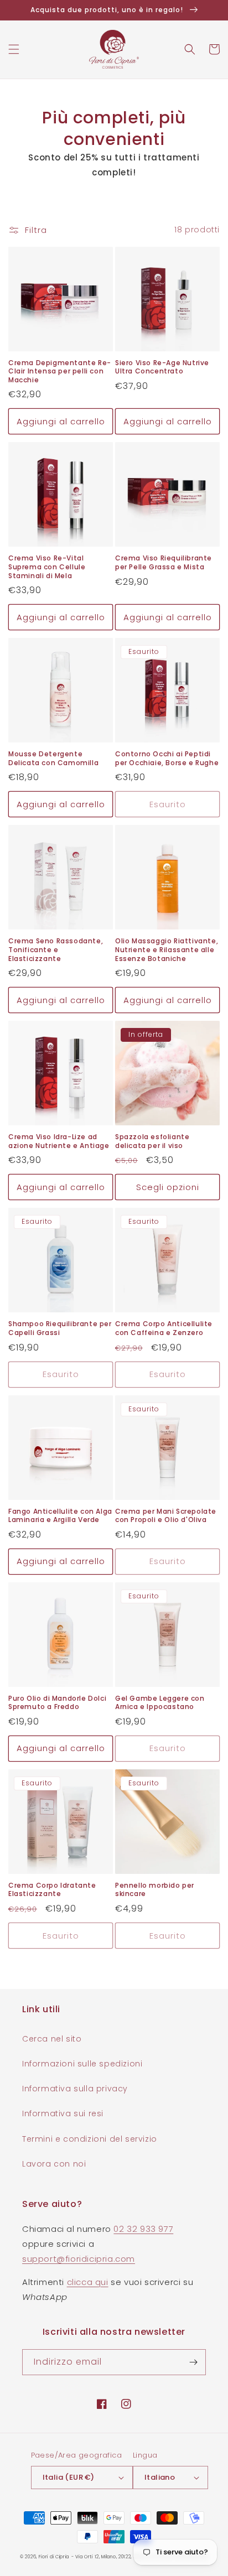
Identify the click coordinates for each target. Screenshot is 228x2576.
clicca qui (88, 2282)
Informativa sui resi (63, 2113)
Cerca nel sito (52, 2039)
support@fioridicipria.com (79, 2259)
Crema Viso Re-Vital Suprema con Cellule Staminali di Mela (47, 567)
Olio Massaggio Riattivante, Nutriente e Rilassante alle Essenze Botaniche (167, 950)
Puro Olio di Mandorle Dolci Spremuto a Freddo (57, 1703)
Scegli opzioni (168, 1187)
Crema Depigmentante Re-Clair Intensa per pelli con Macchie (60, 372)
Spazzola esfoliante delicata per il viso (152, 1141)
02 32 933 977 (143, 2229)
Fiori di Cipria (54, 2557)
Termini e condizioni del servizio (90, 2139)
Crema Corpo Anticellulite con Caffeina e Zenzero (164, 1328)
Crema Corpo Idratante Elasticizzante (52, 1890)
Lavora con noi (54, 2164)
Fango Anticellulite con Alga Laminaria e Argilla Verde (60, 1516)
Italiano (160, 2477)
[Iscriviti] (193, 2362)
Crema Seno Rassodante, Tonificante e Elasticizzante (56, 950)
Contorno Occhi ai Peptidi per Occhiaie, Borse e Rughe (167, 758)
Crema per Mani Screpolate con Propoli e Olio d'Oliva (166, 1516)
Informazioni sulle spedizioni (82, 2064)
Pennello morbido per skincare (155, 1890)
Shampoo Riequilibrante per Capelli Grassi (60, 1328)
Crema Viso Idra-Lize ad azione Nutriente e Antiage (59, 1141)
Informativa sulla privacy (75, 2089)
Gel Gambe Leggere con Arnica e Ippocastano (160, 1703)
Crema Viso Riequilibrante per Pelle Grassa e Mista (164, 562)
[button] (14, 49)
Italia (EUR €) (69, 2477)
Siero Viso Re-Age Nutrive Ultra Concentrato (162, 367)
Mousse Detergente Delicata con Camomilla (53, 758)
